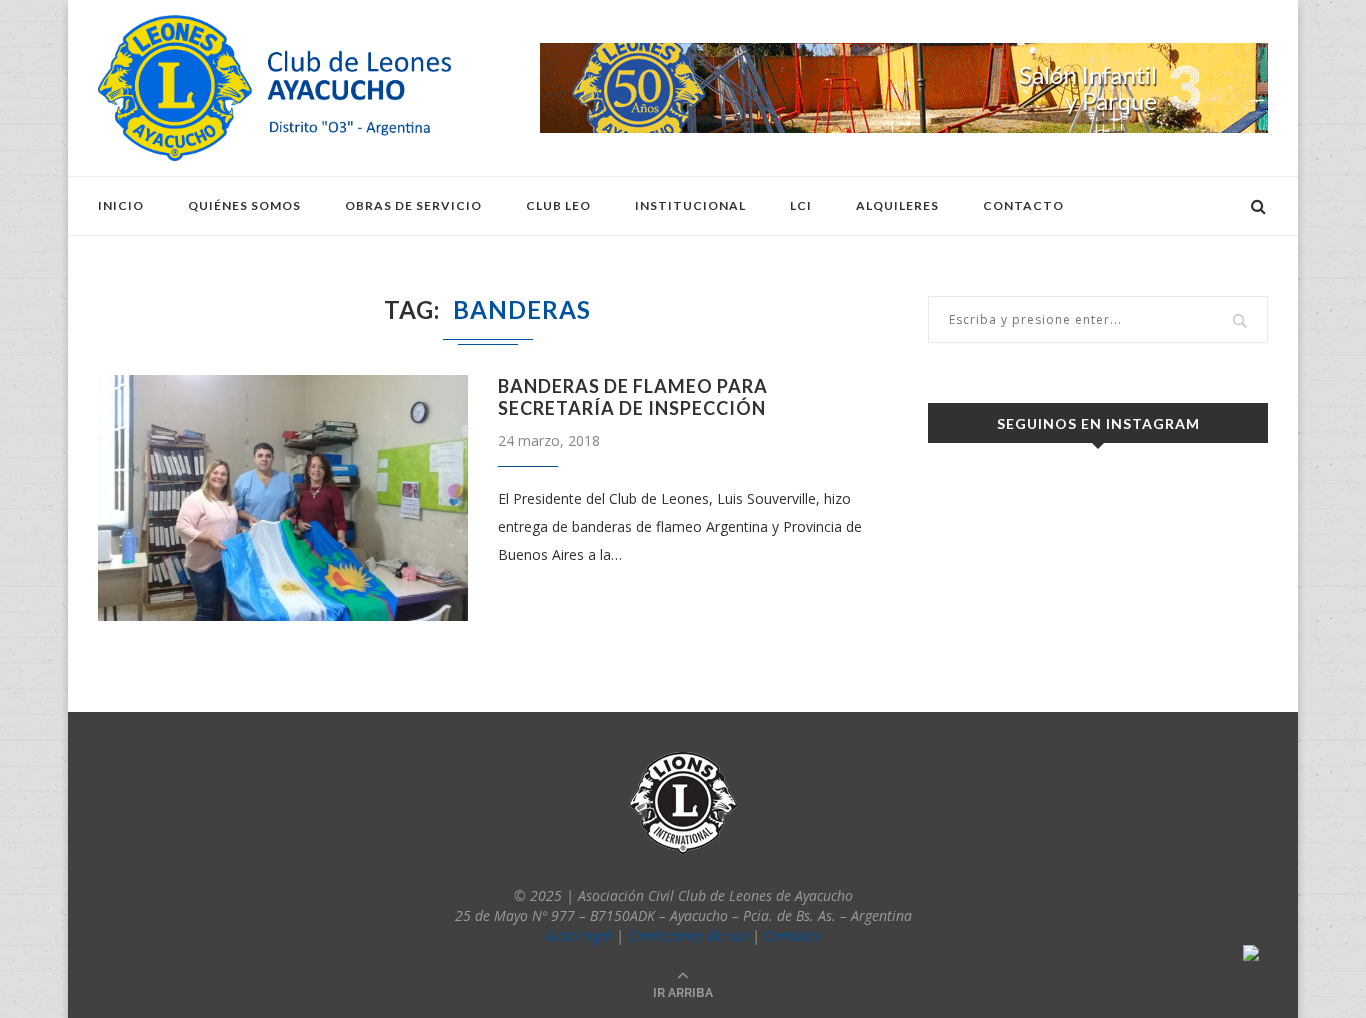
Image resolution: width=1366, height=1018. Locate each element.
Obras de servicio (413, 205)
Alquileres (897, 205)
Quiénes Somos (244, 205)
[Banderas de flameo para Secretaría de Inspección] (283, 498)
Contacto (1023, 205)
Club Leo (558, 205)
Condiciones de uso (688, 935)
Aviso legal (579, 935)
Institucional (690, 205)
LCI (801, 205)
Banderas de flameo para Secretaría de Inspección (633, 397)
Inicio (121, 205)
